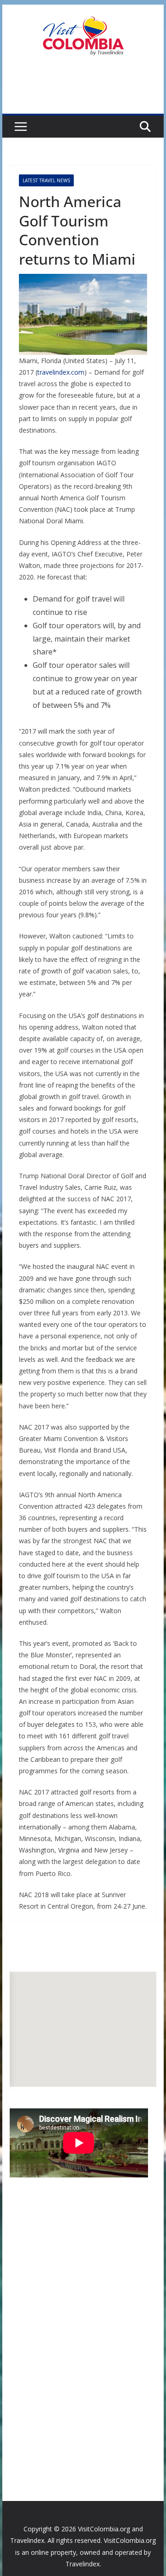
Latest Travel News (46, 180)
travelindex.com (61, 372)
